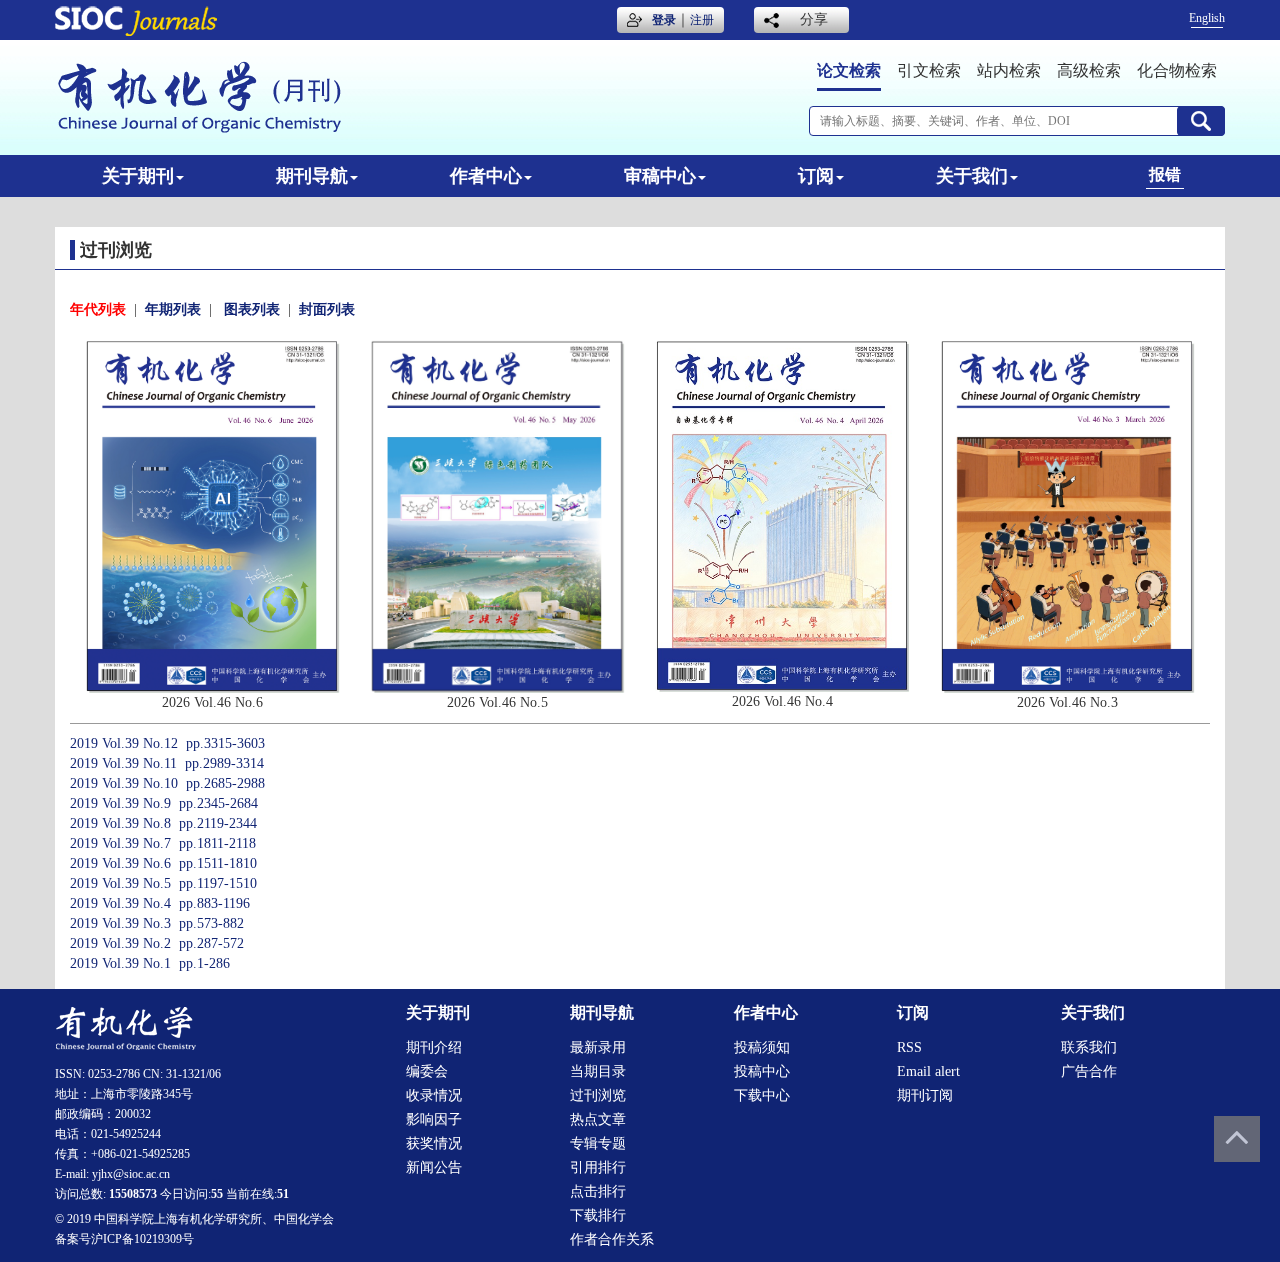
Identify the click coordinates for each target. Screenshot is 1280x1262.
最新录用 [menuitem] (598, 1047)
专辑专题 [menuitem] (598, 1143)
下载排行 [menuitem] (598, 1215)
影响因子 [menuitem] (434, 1119)
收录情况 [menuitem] (434, 1095)
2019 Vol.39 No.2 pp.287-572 (157, 943)
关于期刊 (138, 176)
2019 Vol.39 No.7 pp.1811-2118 (163, 843)
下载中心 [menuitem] (762, 1095)
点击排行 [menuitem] (598, 1191)
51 (283, 1194)
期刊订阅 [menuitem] (925, 1095)
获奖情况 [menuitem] (434, 1143)
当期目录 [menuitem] (598, 1071)
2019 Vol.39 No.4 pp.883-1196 (160, 903)
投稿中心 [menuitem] (762, 1071)
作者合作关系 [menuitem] (612, 1239)
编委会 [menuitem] (427, 1071)
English (1207, 18)
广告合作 (1089, 1071)
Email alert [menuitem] (928, 1071)
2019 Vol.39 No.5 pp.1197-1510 (163, 883)
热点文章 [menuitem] (598, 1119)
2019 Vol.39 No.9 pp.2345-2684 (164, 803)
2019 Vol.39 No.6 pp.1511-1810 (163, 863)
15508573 (133, 1194)
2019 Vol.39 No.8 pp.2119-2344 (163, 823)
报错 (1165, 174)
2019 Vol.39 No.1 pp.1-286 (150, 963)
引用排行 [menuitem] (598, 1167)
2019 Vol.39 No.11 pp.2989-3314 (167, 763)
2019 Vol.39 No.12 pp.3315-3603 (167, 743)
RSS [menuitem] (909, 1047)
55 (217, 1194)
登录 (664, 20)
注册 (702, 20)
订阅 (816, 176)
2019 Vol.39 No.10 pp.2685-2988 (167, 783)
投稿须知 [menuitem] (762, 1047)
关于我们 (972, 176)
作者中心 (486, 176)
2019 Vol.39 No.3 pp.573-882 (157, 923)
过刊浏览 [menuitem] (598, 1095)
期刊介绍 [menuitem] (434, 1047)
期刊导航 (312, 176)
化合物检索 (1177, 70)
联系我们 (1089, 1047)
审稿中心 (660, 176)
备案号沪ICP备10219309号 (124, 1239)
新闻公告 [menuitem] (434, 1167)
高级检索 (1089, 70)
